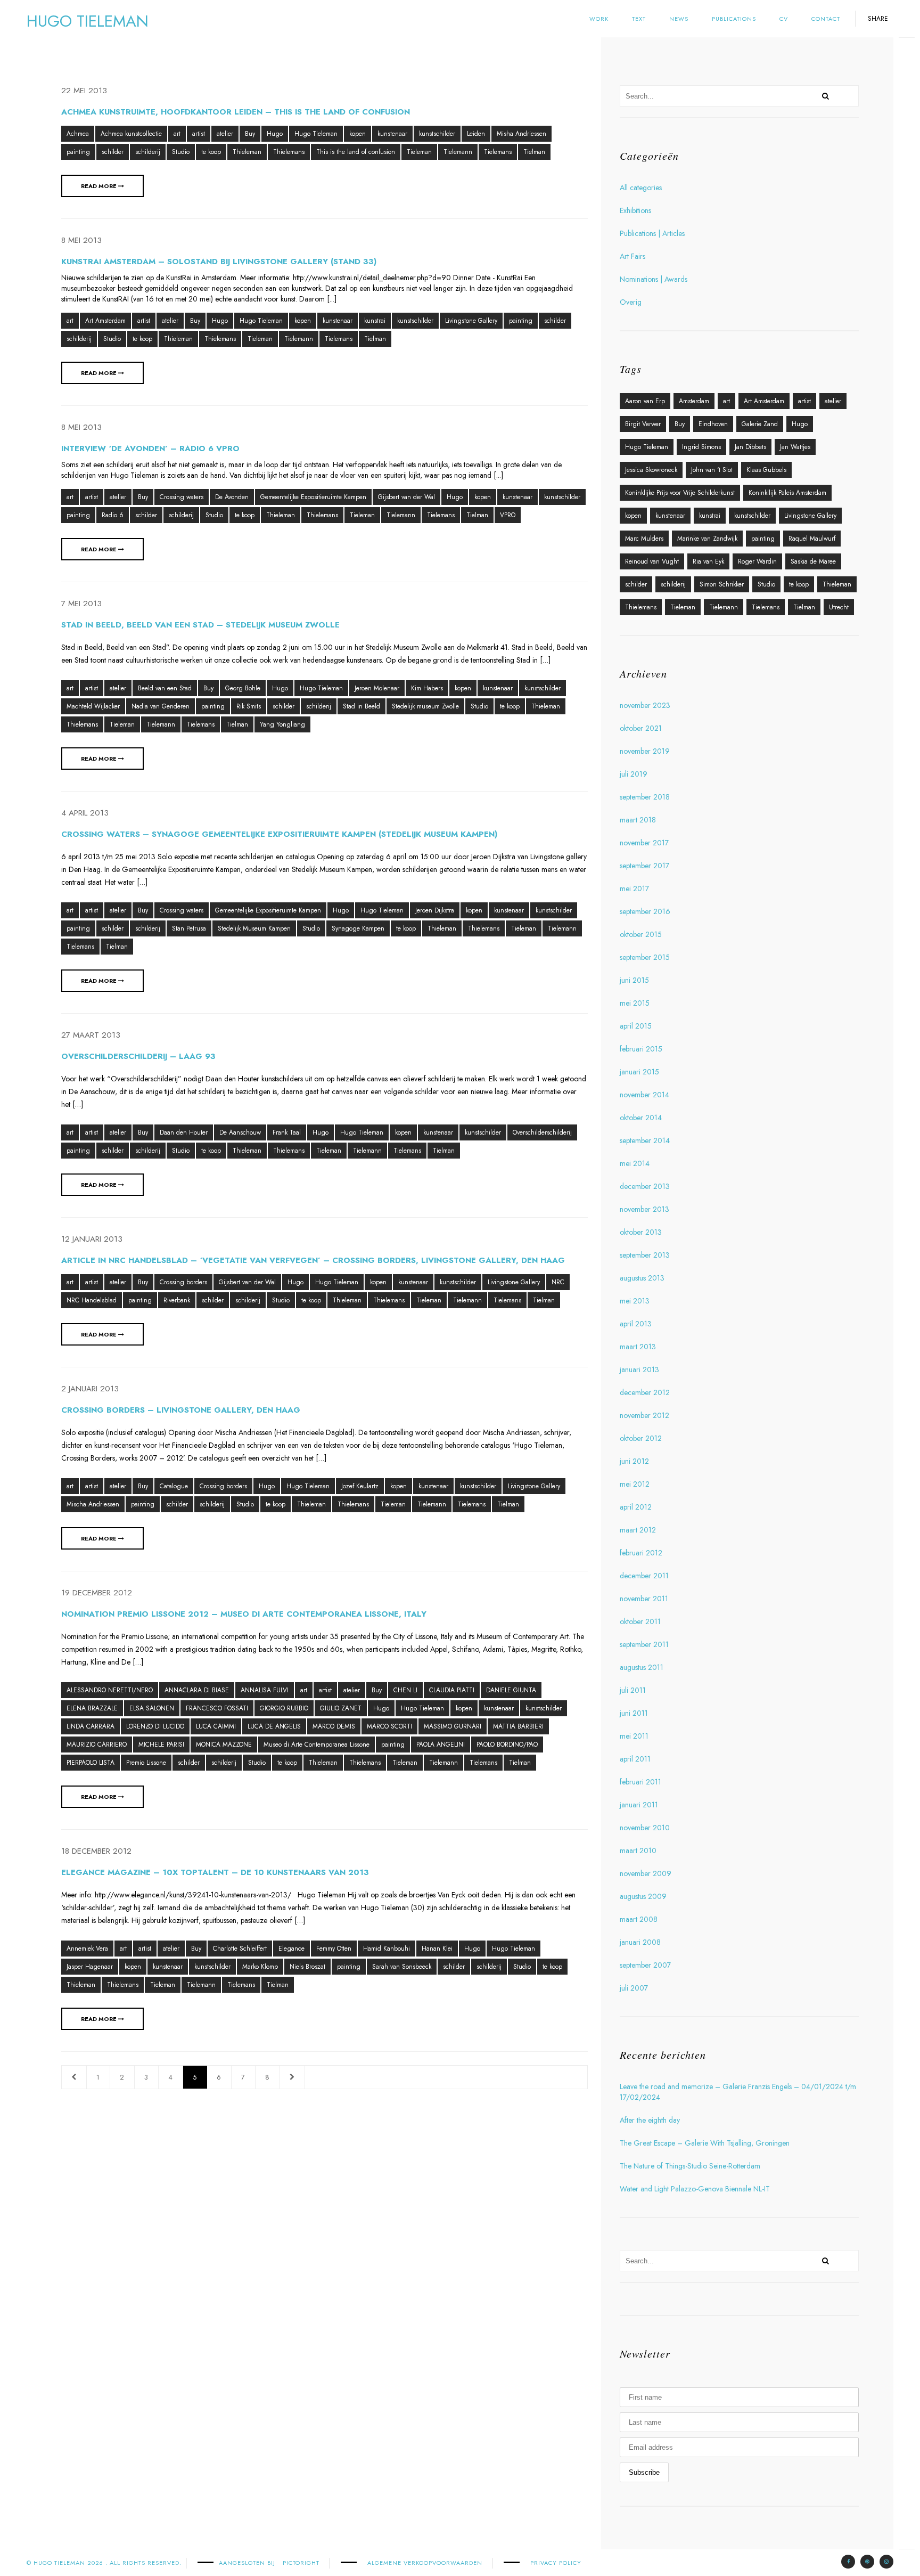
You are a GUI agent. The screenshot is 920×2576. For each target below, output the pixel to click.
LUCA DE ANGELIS (274, 1726)
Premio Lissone (146, 1763)
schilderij (148, 152)
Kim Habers (427, 688)
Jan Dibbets (750, 447)
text (639, 19)
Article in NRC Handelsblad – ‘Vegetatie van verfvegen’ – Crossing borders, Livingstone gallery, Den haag (313, 1260)
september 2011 (644, 1644)
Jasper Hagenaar (90, 1967)
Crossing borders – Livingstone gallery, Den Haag (181, 1410)
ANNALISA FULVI (265, 1690)
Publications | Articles (652, 233)
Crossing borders (183, 1282)
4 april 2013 (85, 813)
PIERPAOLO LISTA (91, 1763)
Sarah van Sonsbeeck (402, 1967)
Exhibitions (635, 210)
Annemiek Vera (87, 1949)
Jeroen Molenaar (377, 688)
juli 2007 (634, 1988)
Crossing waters (182, 497)
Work (599, 19)
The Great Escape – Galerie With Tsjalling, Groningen (705, 2143)
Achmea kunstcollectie (131, 134)
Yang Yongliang (282, 724)
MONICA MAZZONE (224, 1744)
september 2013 (645, 1255)
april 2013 (636, 1324)
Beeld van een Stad (165, 688)
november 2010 (645, 1828)
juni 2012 (634, 1461)
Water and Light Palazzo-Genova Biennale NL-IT (695, 2189)
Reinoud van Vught (652, 561)
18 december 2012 (96, 1851)
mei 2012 (635, 1484)
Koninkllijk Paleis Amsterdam (787, 493)
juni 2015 (634, 980)
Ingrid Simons (701, 447)
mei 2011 (634, 1736)
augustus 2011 (642, 1667)
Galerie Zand (760, 424)
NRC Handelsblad (92, 1300)
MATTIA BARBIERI (518, 1726)
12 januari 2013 (92, 1239)
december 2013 (645, 1186)
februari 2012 (641, 1553)
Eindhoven (713, 424)
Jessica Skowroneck (651, 470)
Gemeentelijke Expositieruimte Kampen (313, 497)
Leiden (476, 134)
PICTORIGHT (301, 2563)
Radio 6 (113, 515)
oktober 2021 (641, 728)
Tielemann (458, 152)
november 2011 (644, 1599)
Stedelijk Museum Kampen (254, 928)
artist (199, 134)
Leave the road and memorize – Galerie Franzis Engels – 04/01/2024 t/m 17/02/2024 (738, 2092)
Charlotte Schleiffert (240, 1949)
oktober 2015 (641, 934)
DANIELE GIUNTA (511, 1690)
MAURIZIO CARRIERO (97, 1744)
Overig (631, 302)
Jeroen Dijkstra (435, 910)
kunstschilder (437, 134)
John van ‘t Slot (712, 470)
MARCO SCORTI (389, 1726)
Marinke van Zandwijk (707, 539)
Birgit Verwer (643, 424)
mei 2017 (634, 888)
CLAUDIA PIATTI (452, 1690)
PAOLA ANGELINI (441, 1744)
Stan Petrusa (189, 928)
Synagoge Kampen (358, 928)
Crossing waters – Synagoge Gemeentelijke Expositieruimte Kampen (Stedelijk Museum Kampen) (279, 834)
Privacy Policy (556, 2563)
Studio (181, 152)
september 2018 (645, 797)
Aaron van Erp (645, 401)
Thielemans (289, 152)
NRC (558, 1282)
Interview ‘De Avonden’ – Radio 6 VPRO (150, 449)
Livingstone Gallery (471, 321)
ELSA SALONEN (152, 1708)
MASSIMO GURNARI (453, 1726)
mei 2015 (635, 1003)
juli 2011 (633, 1690)
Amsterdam (694, 401)
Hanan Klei (437, 1949)
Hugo (275, 134)
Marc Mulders (644, 539)
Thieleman (247, 152)
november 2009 (646, 1873)
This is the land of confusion (356, 152)
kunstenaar (392, 134)
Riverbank (177, 1300)
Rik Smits (249, 706)
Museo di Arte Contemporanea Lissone (317, 1744)
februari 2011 (640, 1782)
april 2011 (635, 1759)
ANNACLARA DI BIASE (197, 1690)
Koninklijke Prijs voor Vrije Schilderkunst (680, 493)
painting (78, 152)
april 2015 (636, 1026)
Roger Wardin (757, 561)
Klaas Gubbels (766, 470)
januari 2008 (640, 1942)
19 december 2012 (97, 1593)
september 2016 (645, 911)
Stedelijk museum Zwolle (425, 706)
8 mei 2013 (81, 240)
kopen (358, 134)
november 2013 (644, 1209)
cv (784, 19)
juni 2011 (634, 1713)
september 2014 (645, 1140)
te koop (211, 152)
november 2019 (645, 751)
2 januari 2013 (90, 1389)
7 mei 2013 (81, 604)
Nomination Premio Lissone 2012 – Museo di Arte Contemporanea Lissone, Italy (244, 1614)
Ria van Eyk (708, 561)
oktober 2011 (640, 1621)
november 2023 (645, 705)
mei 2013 (635, 1301)
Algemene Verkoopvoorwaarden (425, 2563)
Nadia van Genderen (161, 706)
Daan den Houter (184, 1132)
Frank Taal (287, 1132)
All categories (641, 188)
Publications (734, 19)
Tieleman (419, 152)
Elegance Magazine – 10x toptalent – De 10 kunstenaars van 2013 (215, 1872)
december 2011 (644, 1576)
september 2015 (645, 957)
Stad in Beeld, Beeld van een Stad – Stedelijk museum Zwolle (200, 625)
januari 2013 (639, 1369)
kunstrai (375, 321)
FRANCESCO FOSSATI (217, 1708)
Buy (250, 134)
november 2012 (644, 1415)
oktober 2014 (641, 1118)
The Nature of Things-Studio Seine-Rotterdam (690, 2166)
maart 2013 (638, 1347)
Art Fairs (632, 256)
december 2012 (645, 1392)
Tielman (534, 152)
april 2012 (636, 1507)
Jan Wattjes (795, 447)
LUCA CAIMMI (216, 1726)
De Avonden (232, 497)
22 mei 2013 (84, 91)
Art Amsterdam (105, 321)
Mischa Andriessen (93, 1504)
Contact (826, 19)
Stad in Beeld (362, 706)
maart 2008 (639, 1919)
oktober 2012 (641, 1438)
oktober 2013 (641, 1232)
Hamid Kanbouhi (387, 1949)
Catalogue (174, 1486)
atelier (225, 134)
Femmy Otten (334, 1949)
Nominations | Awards (654, 279)
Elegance (291, 1949)
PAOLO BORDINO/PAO (507, 1744)
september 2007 (645, 1965)
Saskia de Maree (813, 561)
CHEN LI (405, 1690)
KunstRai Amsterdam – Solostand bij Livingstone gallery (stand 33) (219, 262)
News (679, 19)
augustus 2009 (643, 1896)
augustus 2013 (642, 1278)
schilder (113, 152)
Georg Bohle (243, 688)
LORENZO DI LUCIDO (155, 1726)
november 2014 (644, 1095)
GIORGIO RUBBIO (284, 1708)
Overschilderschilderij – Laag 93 (138, 1056)
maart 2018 (638, 820)
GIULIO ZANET (341, 1708)
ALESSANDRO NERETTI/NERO (110, 1690)
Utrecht (839, 607)
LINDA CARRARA (91, 1726)
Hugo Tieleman (316, 134)
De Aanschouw (240, 1132)
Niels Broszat (307, 1967)
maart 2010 (638, 1851)
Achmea (78, 134)
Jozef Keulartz (360, 1486)
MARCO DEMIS (334, 1726)
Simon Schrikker (722, 584)
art (177, 134)
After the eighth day (650, 2120)
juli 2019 (634, 774)
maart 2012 (638, 1530)
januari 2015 (639, 1072)
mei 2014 (635, 1163)
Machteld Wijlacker (93, 706)
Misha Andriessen (521, 134)
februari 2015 (641, 1049)
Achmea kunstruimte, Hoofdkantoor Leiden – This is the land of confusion (236, 112)
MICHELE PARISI (161, 1744)
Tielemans (498, 152)
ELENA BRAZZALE (92, 1708)
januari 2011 (639, 1805)
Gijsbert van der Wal (406, 497)
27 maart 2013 (91, 1035)
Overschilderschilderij (542, 1132)
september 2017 (644, 866)
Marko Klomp (260, 1967)
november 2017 (644, 843)
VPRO (508, 515)
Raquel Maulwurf (812, 539)
